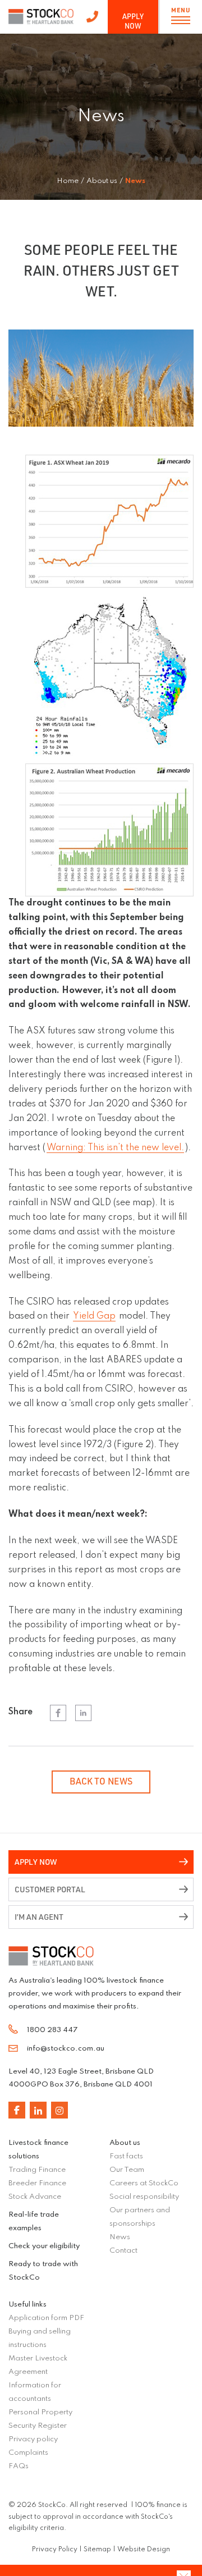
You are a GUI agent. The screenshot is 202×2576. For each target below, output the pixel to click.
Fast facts (126, 2156)
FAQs (19, 2466)
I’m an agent (39, 1917)
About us (125, 2143)
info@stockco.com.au (66, 2049)
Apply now (36, 1862)
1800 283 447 (92, 17)
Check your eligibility (44, 2246)
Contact (123, 2251)
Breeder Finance (37, 2183)
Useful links (27, 2305)
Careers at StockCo (144, 2183)
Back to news (101, 1781)
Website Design (144, 2550)
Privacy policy (33, 2439)
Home (68, 181)
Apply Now (133, 21)
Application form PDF (46, 2318)
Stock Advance (35, 2197)
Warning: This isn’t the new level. (115, 1148)
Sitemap (97, 2550)
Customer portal (50, 1889)
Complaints (28, 2453)
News (120, 2237)
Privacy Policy (55, 2550)
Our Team (127, 2170)
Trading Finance (37, 2170)
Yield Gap (94, 1316)
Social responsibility (144, 2197)
